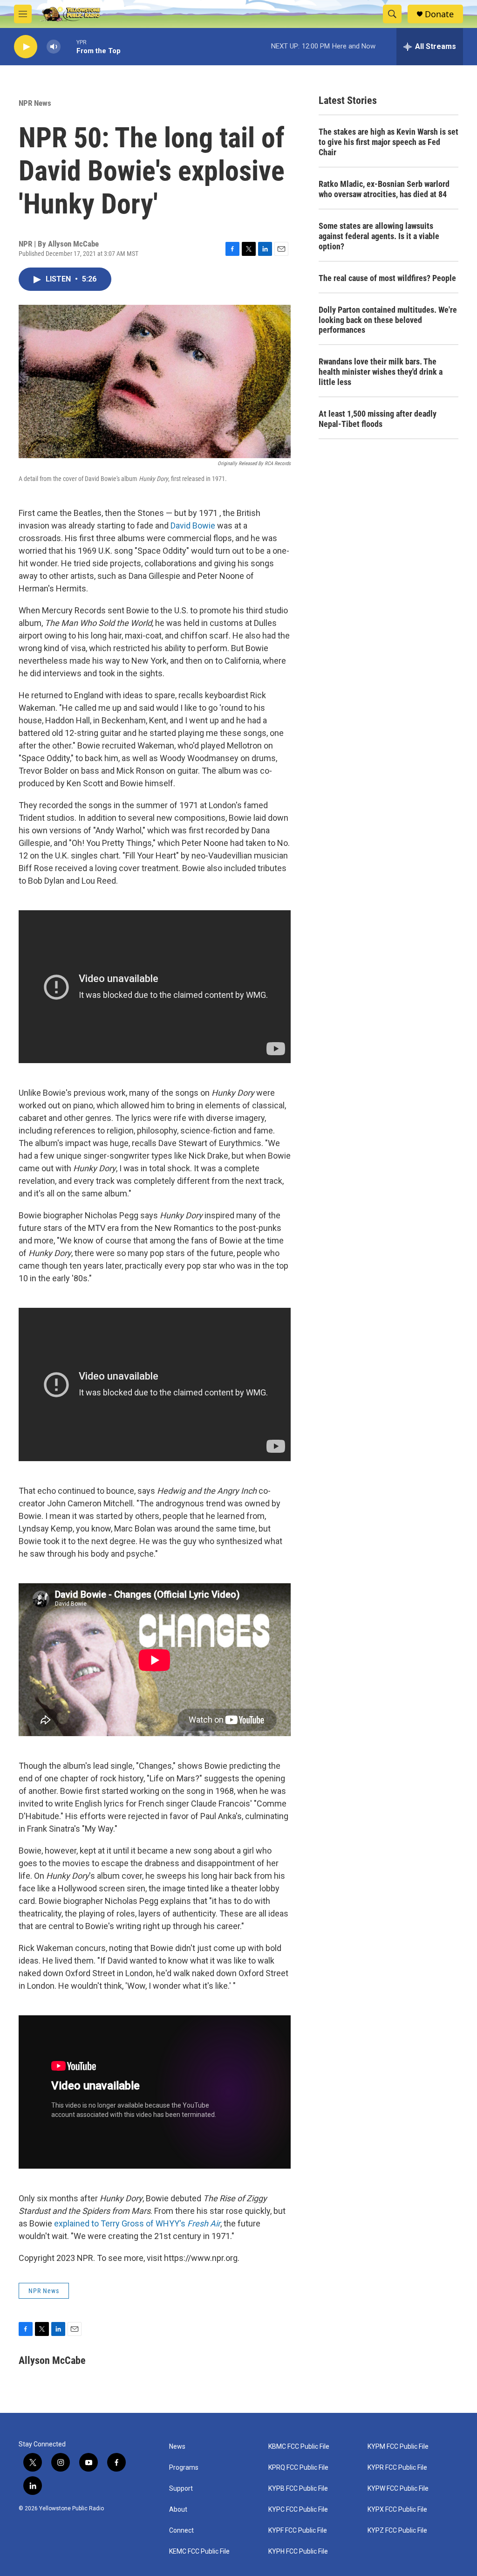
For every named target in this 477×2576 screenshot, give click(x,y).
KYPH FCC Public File (298, 2552)
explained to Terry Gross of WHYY (117, 2223)
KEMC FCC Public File (199, 2552)
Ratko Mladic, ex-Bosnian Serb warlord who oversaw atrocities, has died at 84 (384, 189)
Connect (181, 2531)
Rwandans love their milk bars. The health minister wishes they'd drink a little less (381, 372)
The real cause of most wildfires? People (387, 278)
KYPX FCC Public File (397, 2510)
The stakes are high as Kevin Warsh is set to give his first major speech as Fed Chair (388, 142)
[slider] (68, 46)
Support (181, 2489)
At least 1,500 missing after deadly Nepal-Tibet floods (378, 419)
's (200, 2223)
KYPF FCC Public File (298, 2531)
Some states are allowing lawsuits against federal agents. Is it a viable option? (379, 236)
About (178, 2510)
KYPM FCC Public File (398, 2447)
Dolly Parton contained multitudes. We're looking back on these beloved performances (388, 320)
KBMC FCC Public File (299, 2447)
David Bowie (193, 526)
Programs (184, 2468)
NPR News (35, 103)
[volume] (54, 47)
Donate (439, 14)
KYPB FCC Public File (298, 2489)
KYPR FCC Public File (397, 2468)
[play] (26, 47)
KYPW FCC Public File (398, 2489)
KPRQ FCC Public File (298, 2468)
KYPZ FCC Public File (397, 2531)
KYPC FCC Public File (298, 2510)
